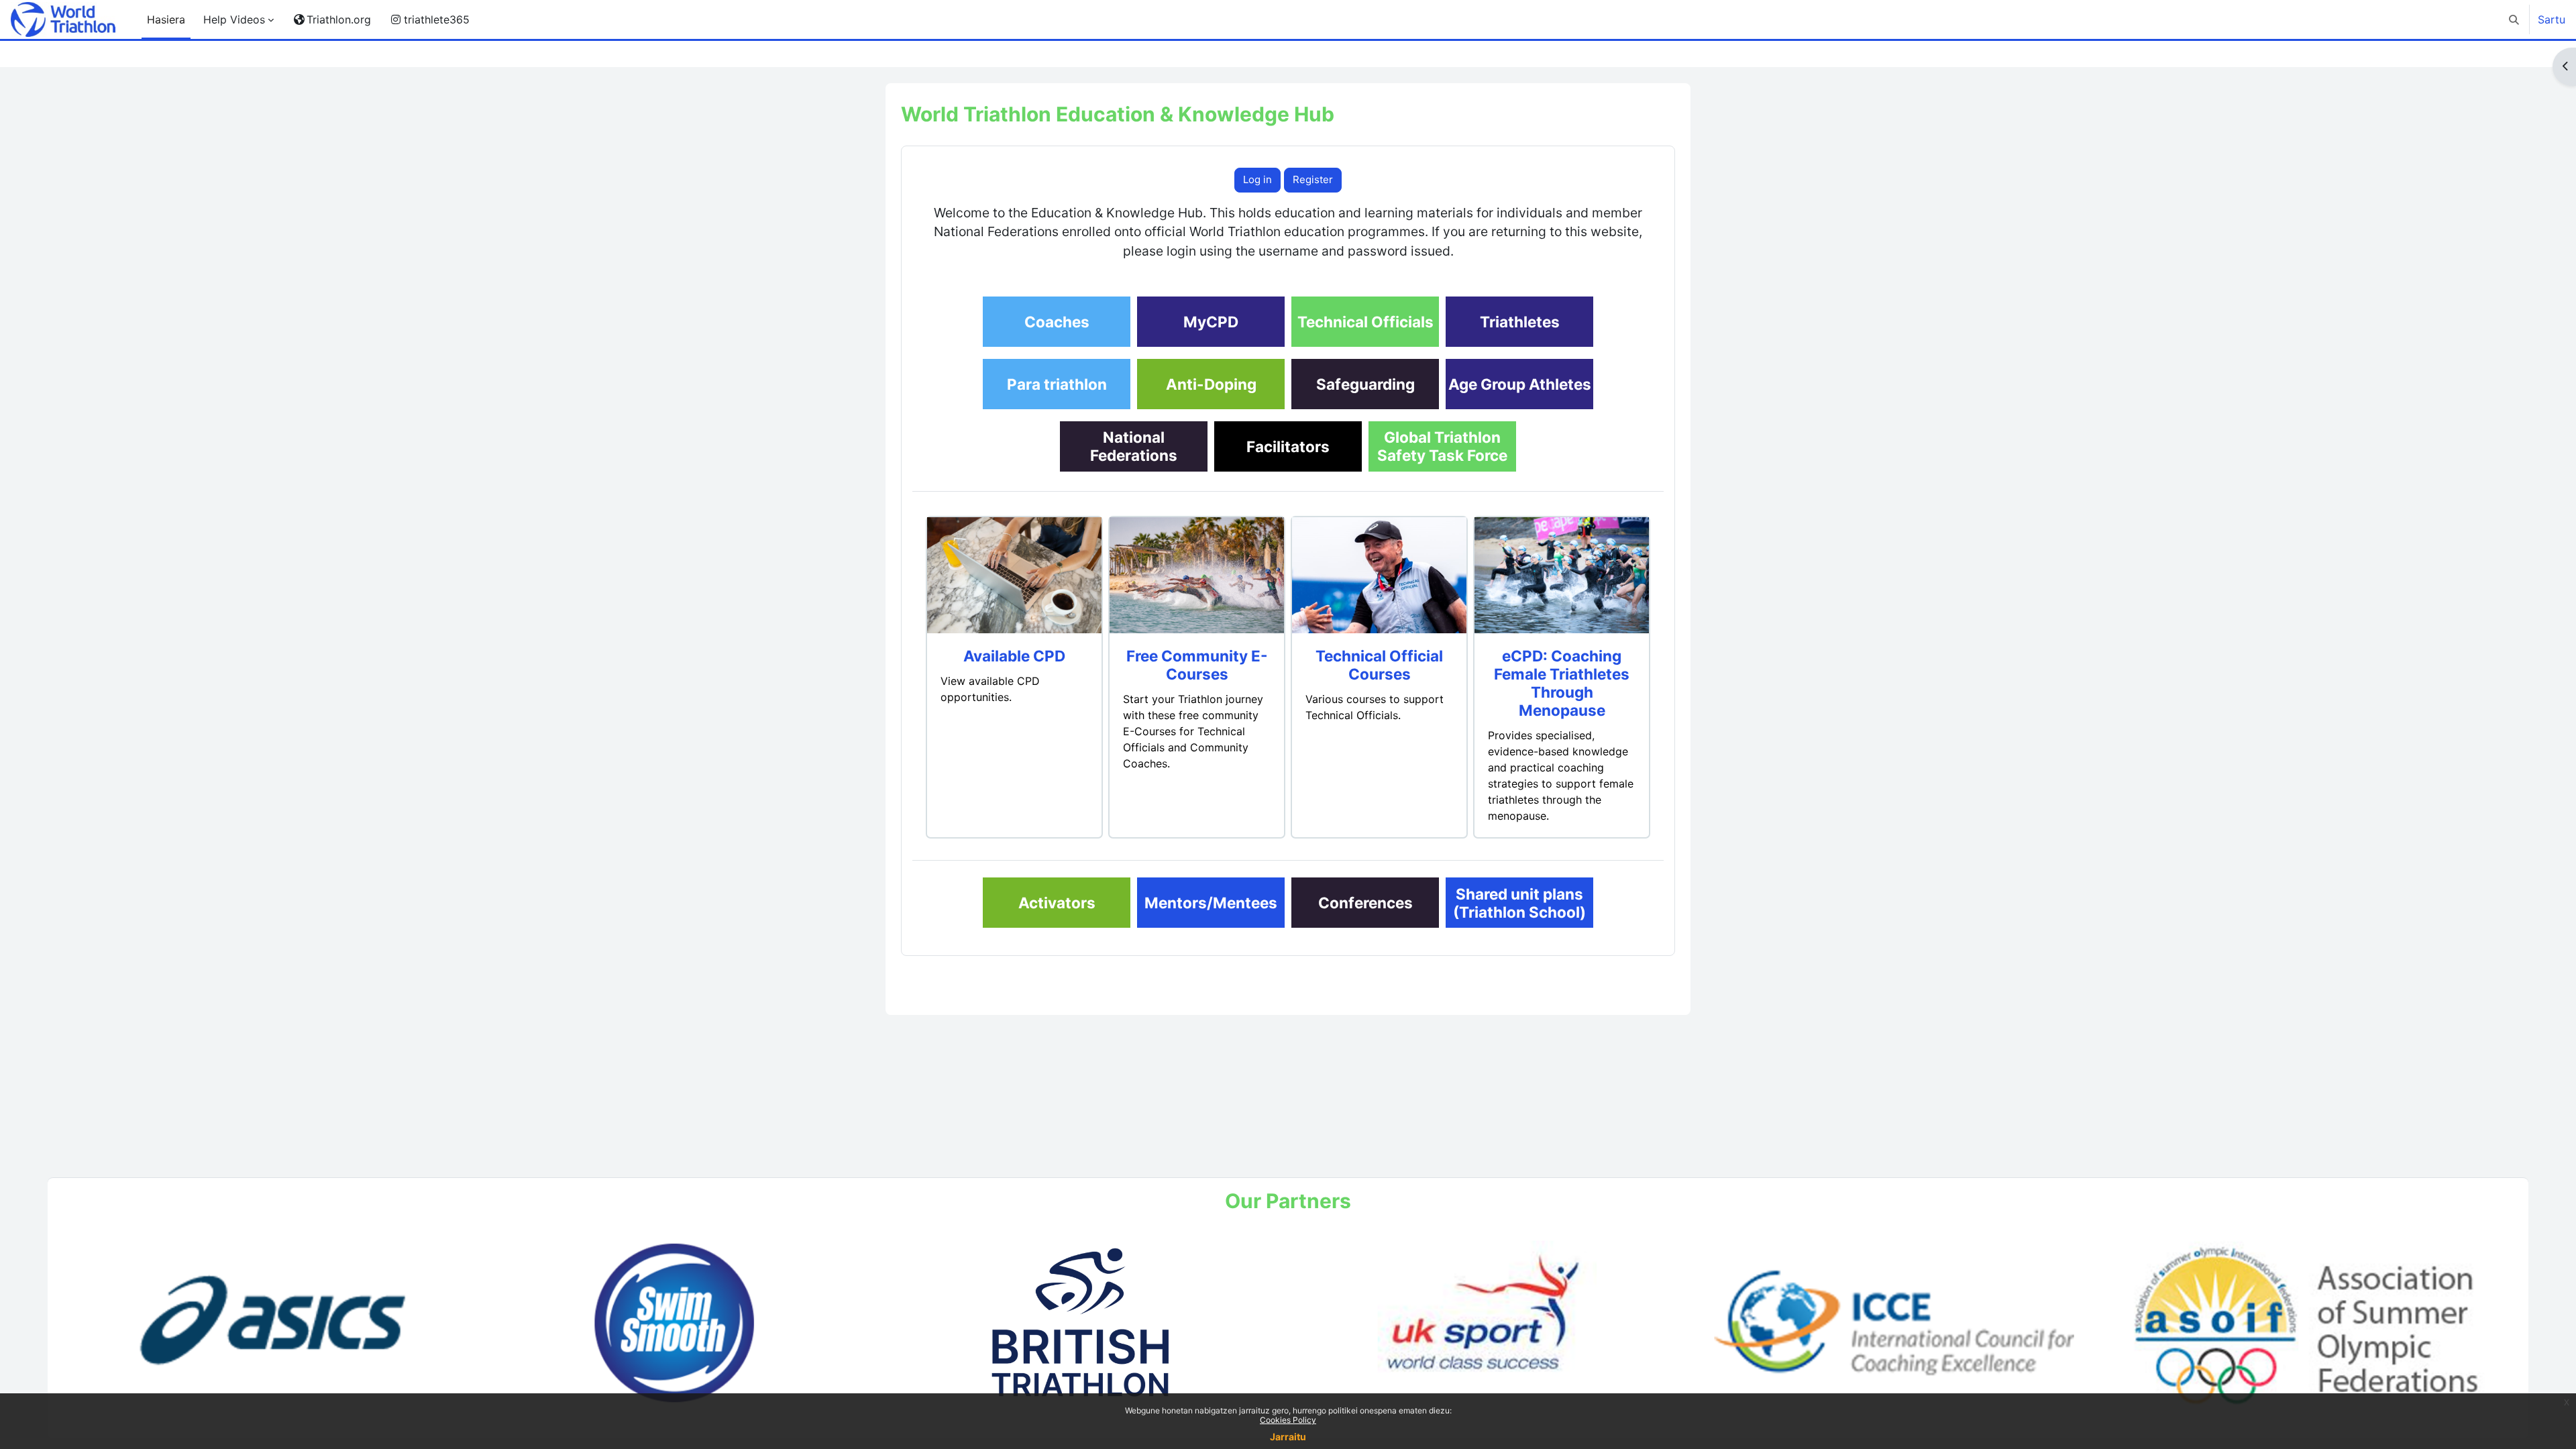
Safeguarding (1365, 384)
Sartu (2552, 19)
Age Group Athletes (1520, 384)
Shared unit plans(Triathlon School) (1519, 903)
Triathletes (1520, 322)
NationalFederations (1134, 446)
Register (1313, 179)
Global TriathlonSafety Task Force (1442, 446)
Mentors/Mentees (1211, 903)
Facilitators (1288, 446)
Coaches (1057, 322)
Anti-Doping (1211, 384)
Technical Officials (1365, 322)
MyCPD (1211, 322)
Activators (1057, 903)
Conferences (1365, 903)
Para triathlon (1057, 384)
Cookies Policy (1288, 1420)
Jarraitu (1288, 1437)
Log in (1257, 179)
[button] (2514, 19)
